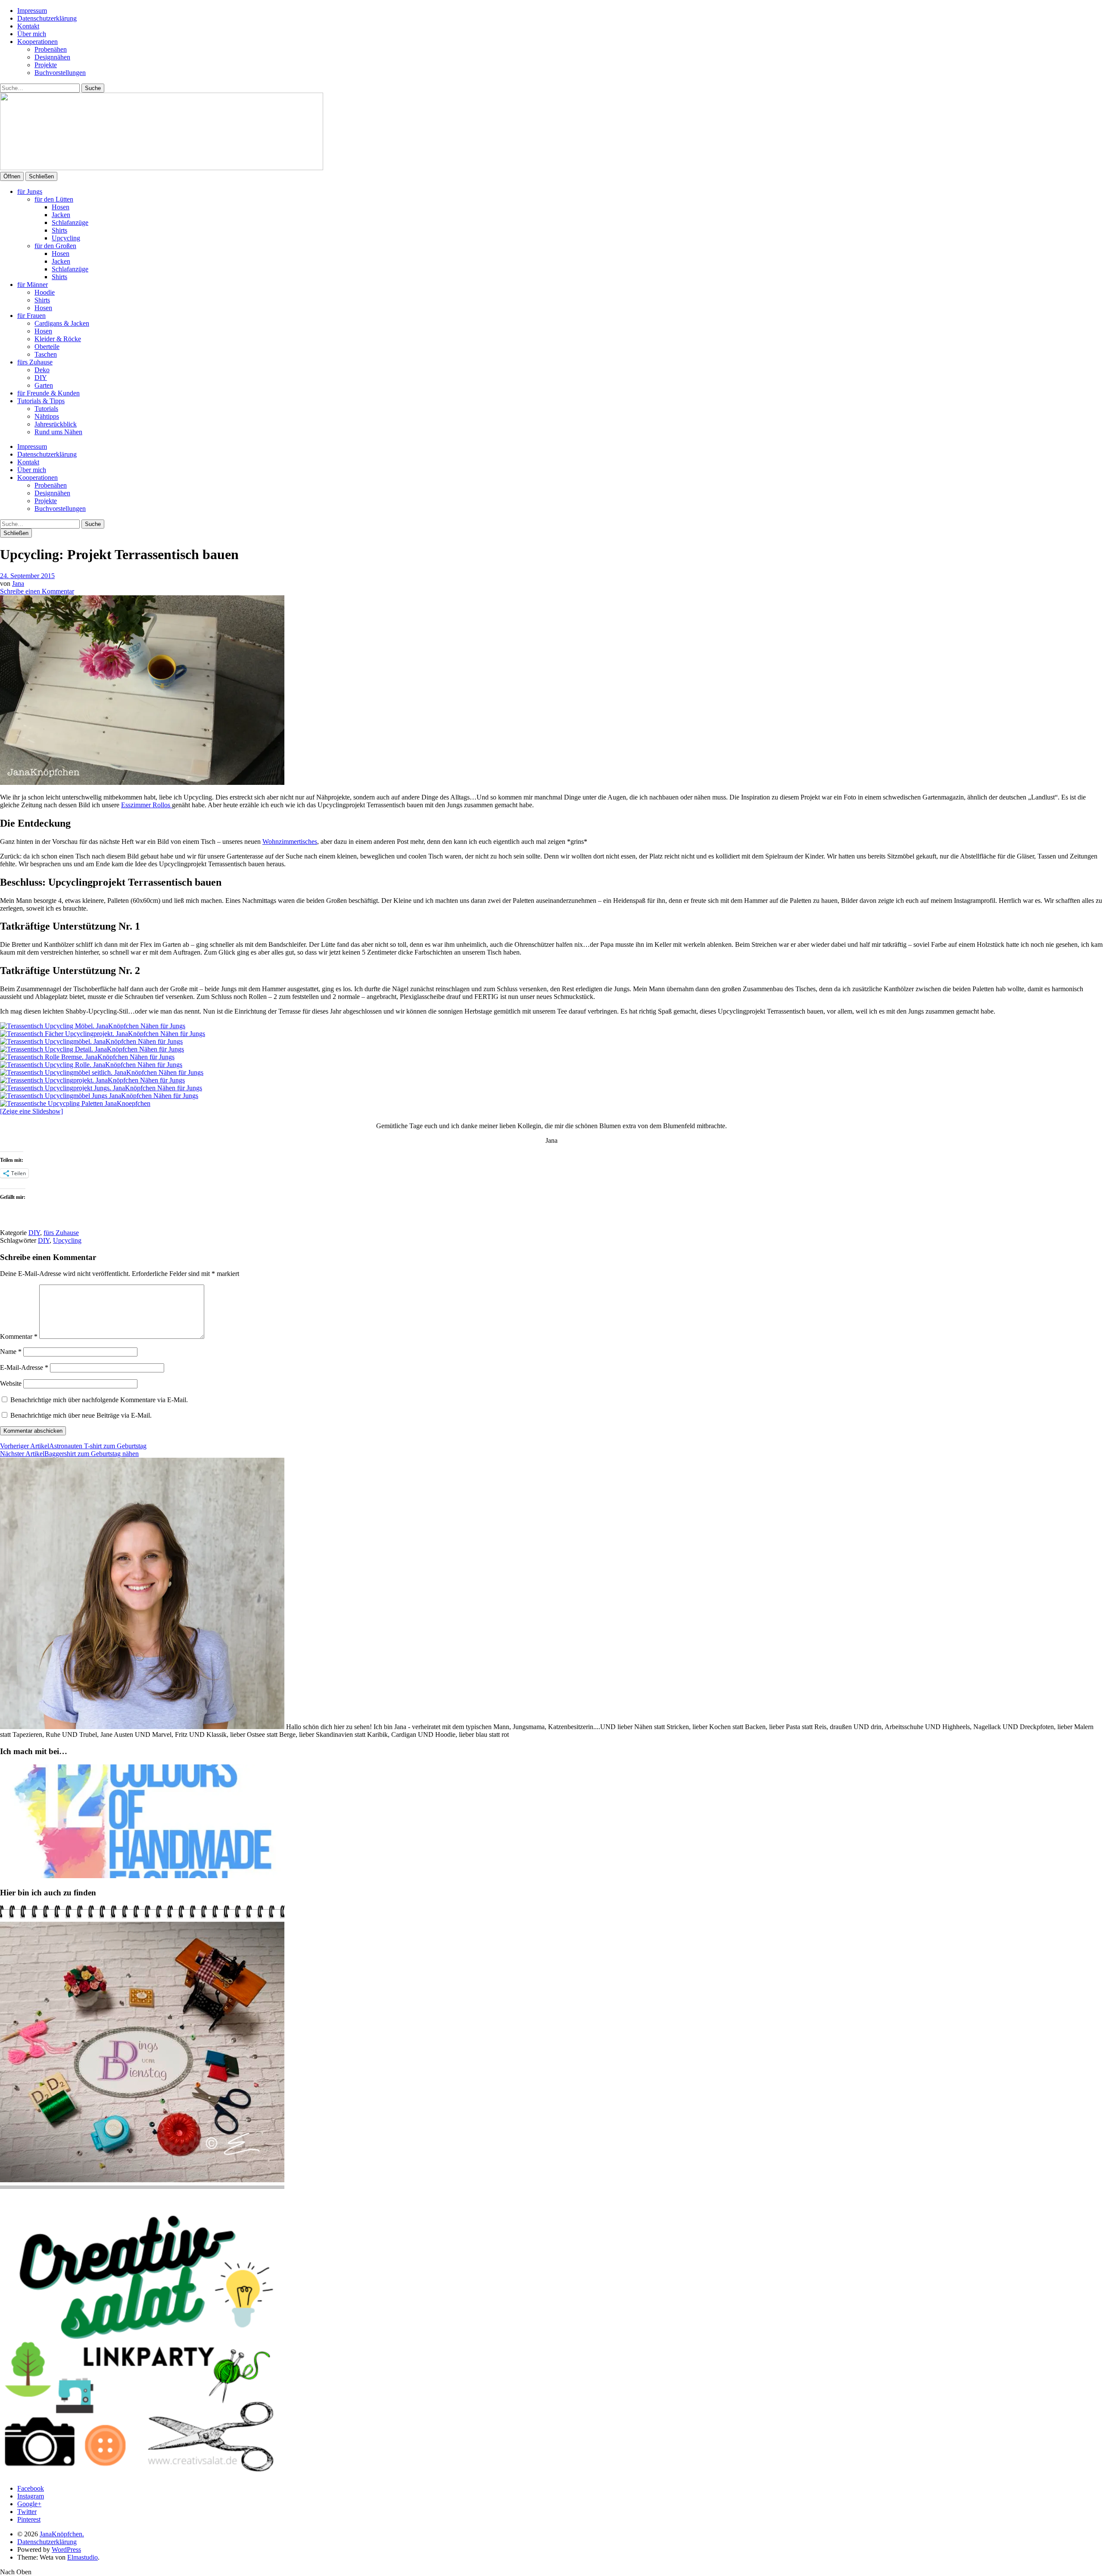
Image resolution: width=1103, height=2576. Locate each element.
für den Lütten (54, 199)
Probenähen (51, 49)
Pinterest (29, 2519)
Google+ (29, 2504)
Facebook (31, 2488)
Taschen (46, 354)
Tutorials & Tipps (41, 401)
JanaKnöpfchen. (62, 2534)
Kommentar (19, 1336)
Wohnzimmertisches (290, 842)
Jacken (61, 215)
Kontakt (28, 26)
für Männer (33, 285)
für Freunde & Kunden (48, 393)
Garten (44, 385)
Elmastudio (83, 2557)
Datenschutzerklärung (47, 18)
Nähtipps (47, 416)
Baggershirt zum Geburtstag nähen (69, 1454)
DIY (41, 378)
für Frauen (31, 316)
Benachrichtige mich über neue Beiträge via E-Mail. (81, 1415)
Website (11, 1383)
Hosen (61, 207)
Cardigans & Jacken (62, 323)
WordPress (66, 2550)
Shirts (59, 230)
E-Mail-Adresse (24, 1367)
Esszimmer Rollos (146, 805)
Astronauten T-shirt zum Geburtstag (73, 1446)
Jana (18, 583)
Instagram (31, 2496)
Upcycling (66, 238)
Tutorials (46, 409)
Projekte (46, 65)
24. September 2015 (27, 576)
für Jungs (30, 191)
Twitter (27, 2512)
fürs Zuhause (35, 362)
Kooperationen (37, 42)
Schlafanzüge (70, 222)
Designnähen (52, 57)
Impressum (32, 11)
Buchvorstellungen (60, 73)
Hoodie (45, 292)
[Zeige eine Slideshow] (31, 1111)
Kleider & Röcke (58, 339)
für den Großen (55, 246)
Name (11, 1352)
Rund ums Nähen (58, 432)
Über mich (32, 34)
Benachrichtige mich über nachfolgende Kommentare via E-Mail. (99, 1400)
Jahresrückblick (56, 424)
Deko (42, 370)
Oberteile (47, 347)
